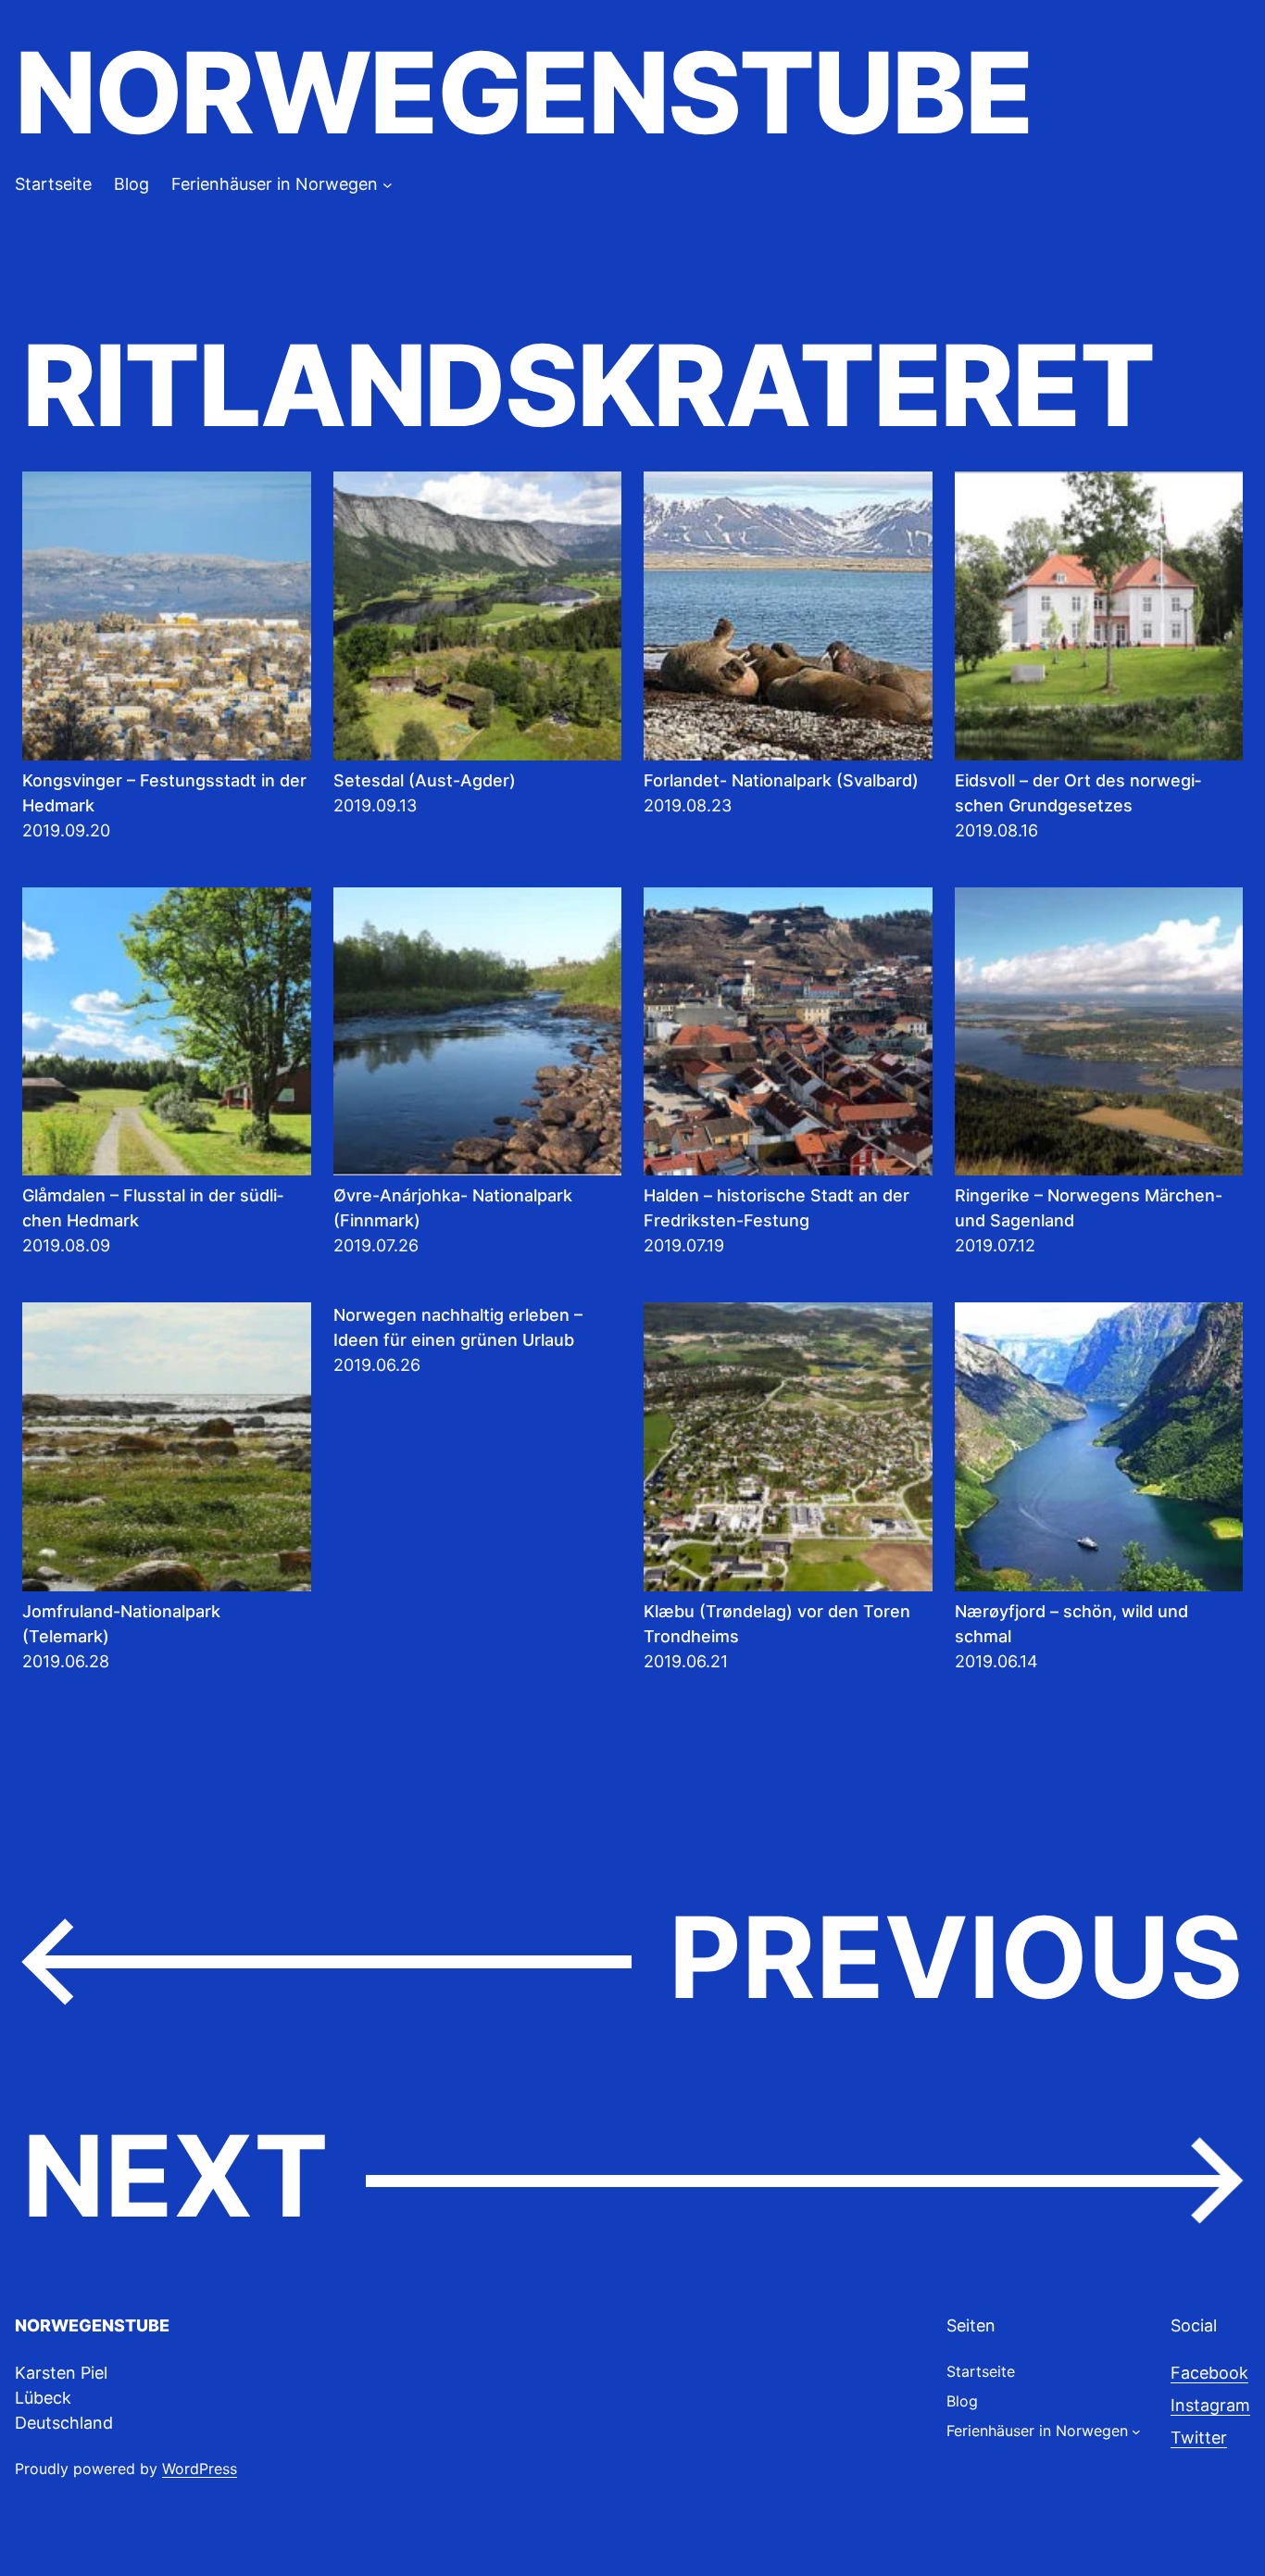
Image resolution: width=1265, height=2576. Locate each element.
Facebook (1209, 2373)
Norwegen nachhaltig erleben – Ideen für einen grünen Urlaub (458, 1327)
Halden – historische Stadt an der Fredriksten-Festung (777, 1208)
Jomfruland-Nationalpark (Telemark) (121, 1624)
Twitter (1199, 2438)
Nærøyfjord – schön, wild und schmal (1071, 1624)
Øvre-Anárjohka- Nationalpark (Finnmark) (453, 1208)
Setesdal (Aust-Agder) (425, 780)
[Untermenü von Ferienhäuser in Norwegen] (388, 184)
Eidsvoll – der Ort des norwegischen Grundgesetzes (1078, 793)
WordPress (200, 2469)
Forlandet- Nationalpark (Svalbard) (781, 780)
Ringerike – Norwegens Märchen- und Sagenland (1089, 1208)
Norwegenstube (523, 93)
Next (632, 2178)
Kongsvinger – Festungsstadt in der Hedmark (164, 793)
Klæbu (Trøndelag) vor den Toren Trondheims (777, 1624)
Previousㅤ (632, 1959)
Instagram (1210, 2405)
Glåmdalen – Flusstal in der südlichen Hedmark (153, 1208)
